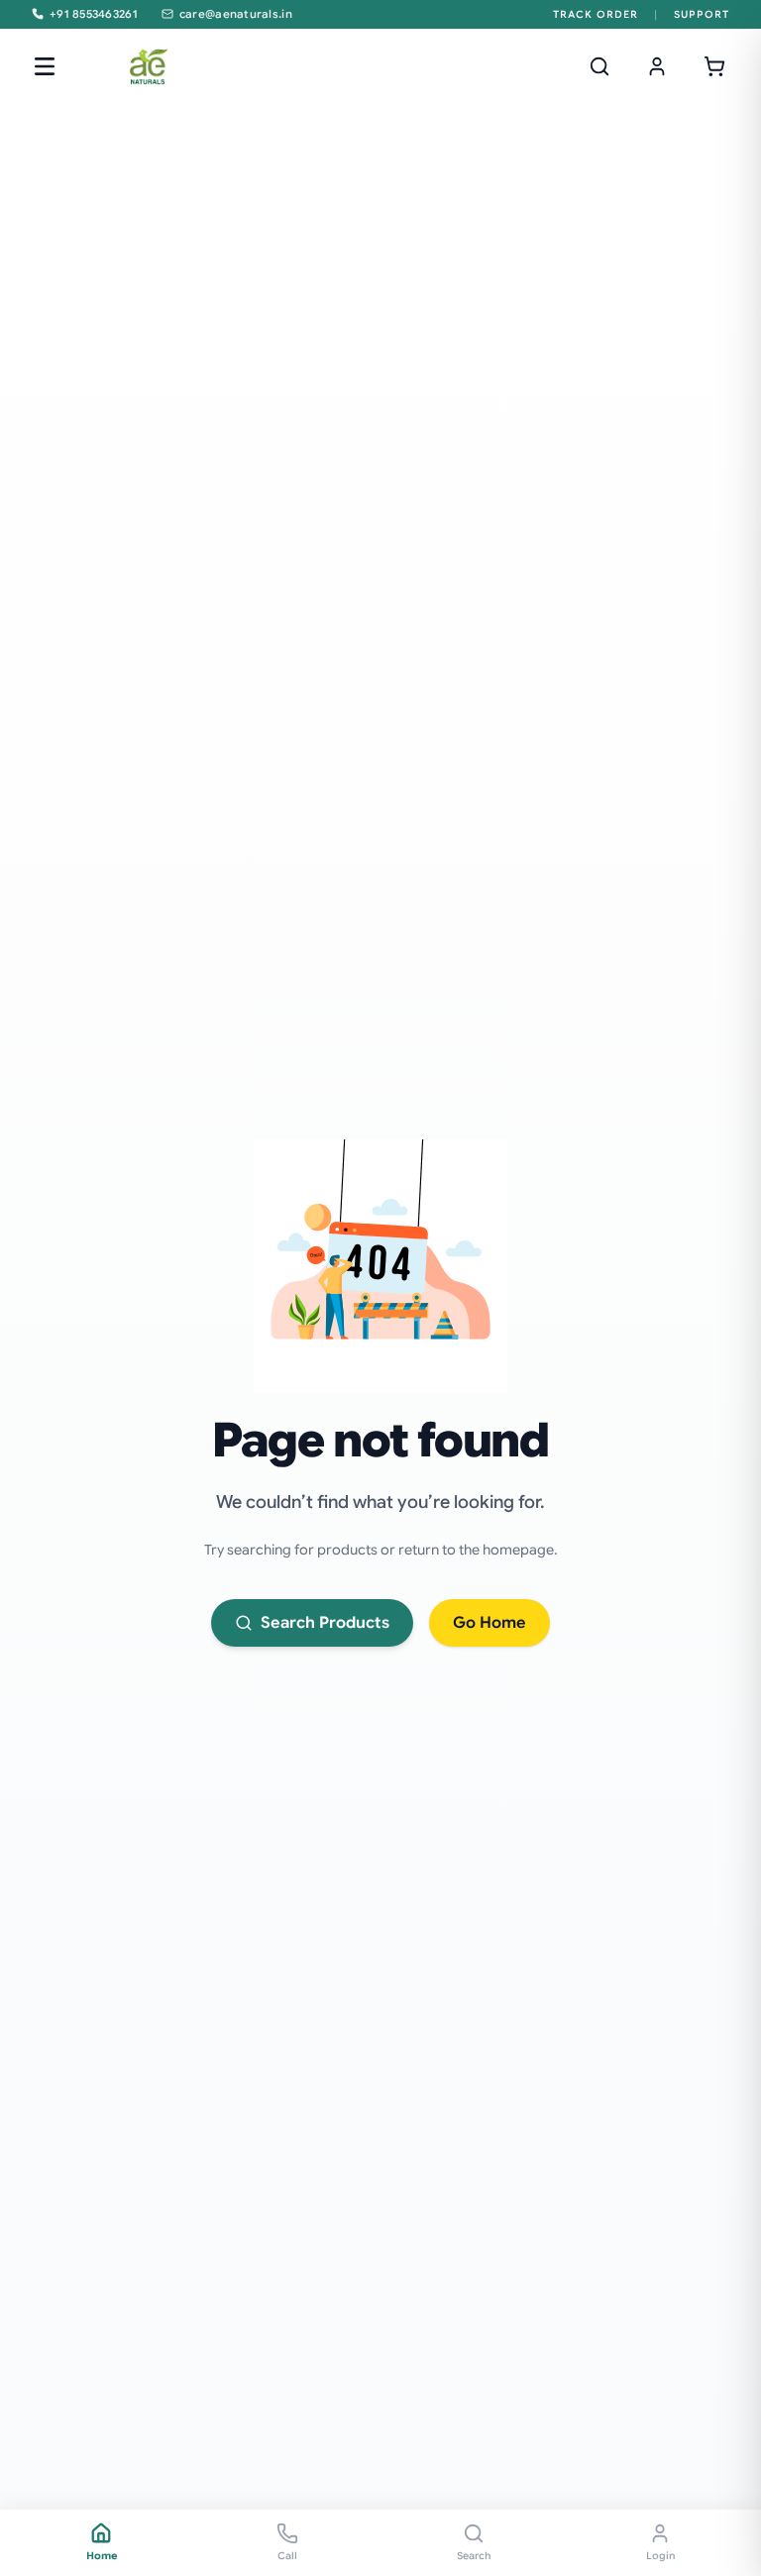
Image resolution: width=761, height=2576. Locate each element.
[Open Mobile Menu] (45, 66)
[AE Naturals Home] (148, 66)
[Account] (657, 66)
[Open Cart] (714, 66)
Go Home (489, 1623)
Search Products (325, 1623)
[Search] (599, 66)
